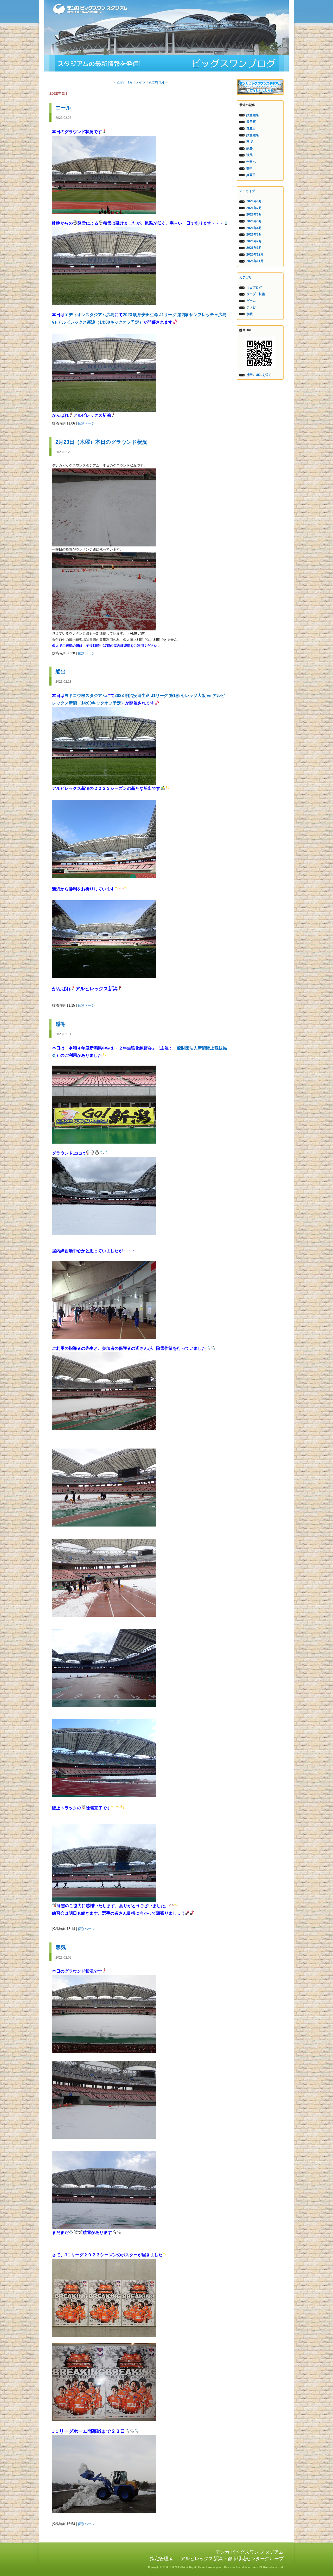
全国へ (251, 162)
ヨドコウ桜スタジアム (85, 696)
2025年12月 (255, 255)
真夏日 (251, 128)
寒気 (61, 1947)
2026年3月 (254, 234)
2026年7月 (254, 208)
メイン (141, 82)
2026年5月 (254, 221)
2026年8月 (254, 201)
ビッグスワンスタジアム (166, 63)
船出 (61, 671)
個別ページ (86, 423)
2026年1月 (254, 248)
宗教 (249, 314)
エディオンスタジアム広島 (89, 315)
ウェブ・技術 (256, 294)
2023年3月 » (158, 82)
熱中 (249, 168)
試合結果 (253, 115)
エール (63, 108)
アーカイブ (247, 191)
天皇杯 (251, 122)
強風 (249, 155)
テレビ (251, 307)
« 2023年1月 (123, 82)
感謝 (61, 1024)
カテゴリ (246, 277)
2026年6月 (254, 214)
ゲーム (251, 301)
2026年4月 (254, 228)
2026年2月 (254, 241)
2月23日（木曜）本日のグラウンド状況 (101, 442)
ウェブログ (254, 288)
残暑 (249, 148)
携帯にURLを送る (259, 375)
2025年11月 (255, 261)
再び (249, 142)
